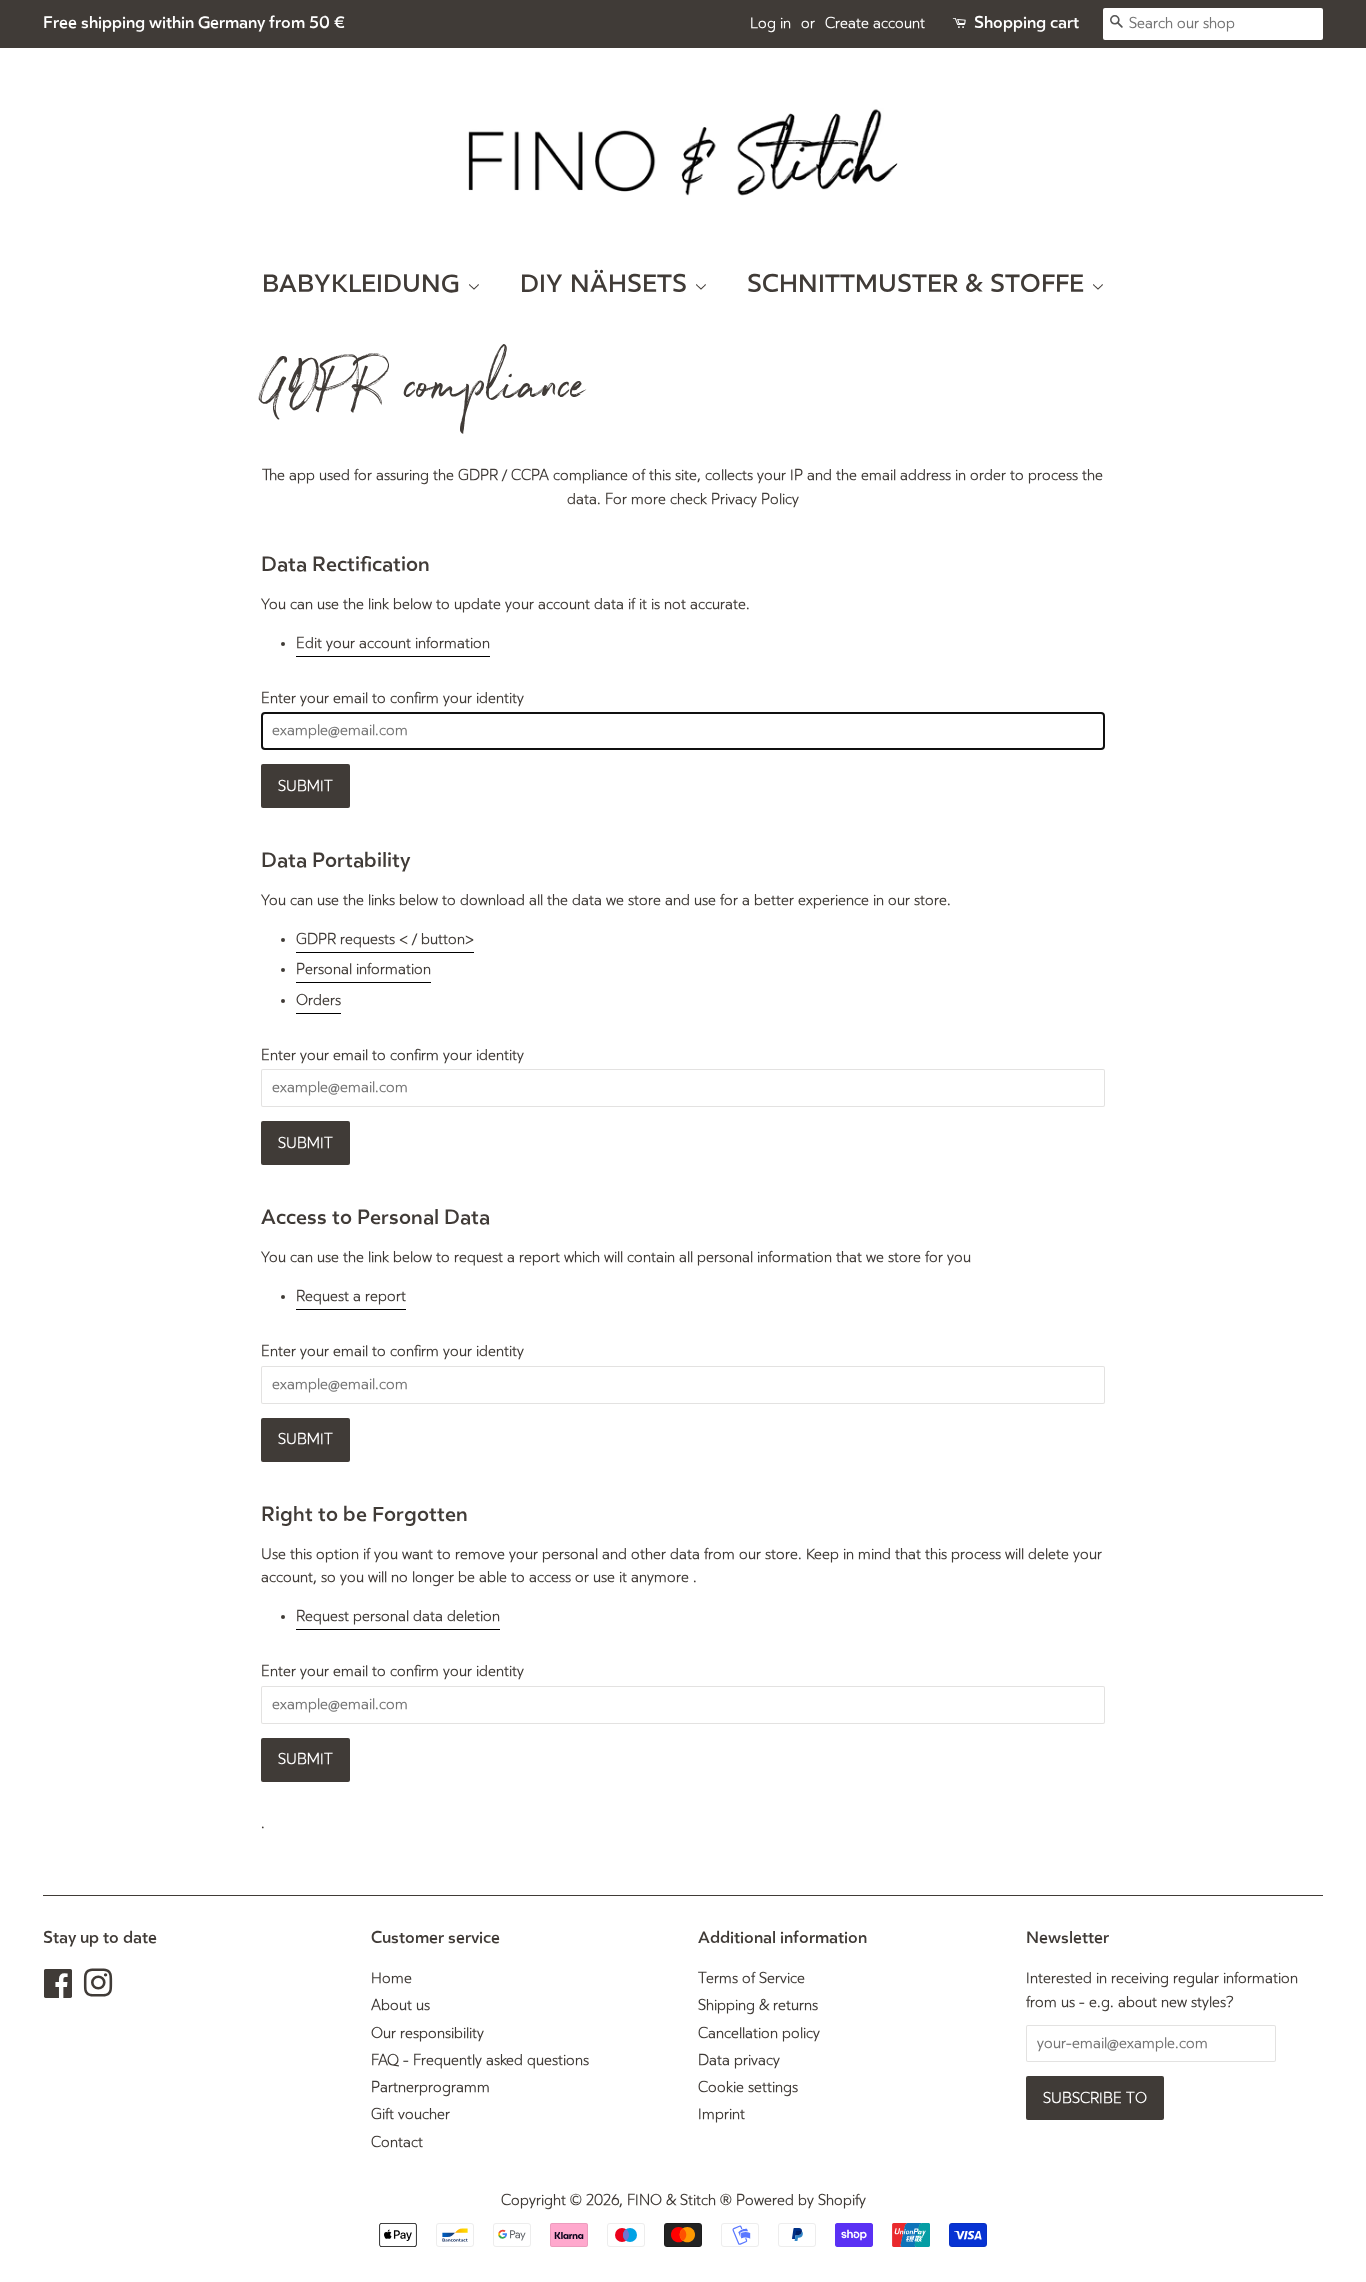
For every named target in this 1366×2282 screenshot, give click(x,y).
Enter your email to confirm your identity (392, 698)
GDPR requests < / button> (385, 939)
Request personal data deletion (398, 1616)
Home (391, 1978)
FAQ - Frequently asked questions (480, 2060)
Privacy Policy (755, 499)
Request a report (351, 1296)
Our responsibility (427, 2033)
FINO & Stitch (671, 2200)
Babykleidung (364, 284)
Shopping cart (1026, 23)
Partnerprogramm (430, 2087)
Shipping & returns (758, 2005)
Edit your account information (393, 643)
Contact (397, 2142)
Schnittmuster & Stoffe (919, 284)
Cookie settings (748, 2087)
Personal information (363, 969)
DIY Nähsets (607, 284)
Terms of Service (751, 1978)
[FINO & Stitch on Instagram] (98, 1990)
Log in (770, 23)
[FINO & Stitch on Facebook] (58, 1990)
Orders (318, 1000)
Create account (875, 23)
